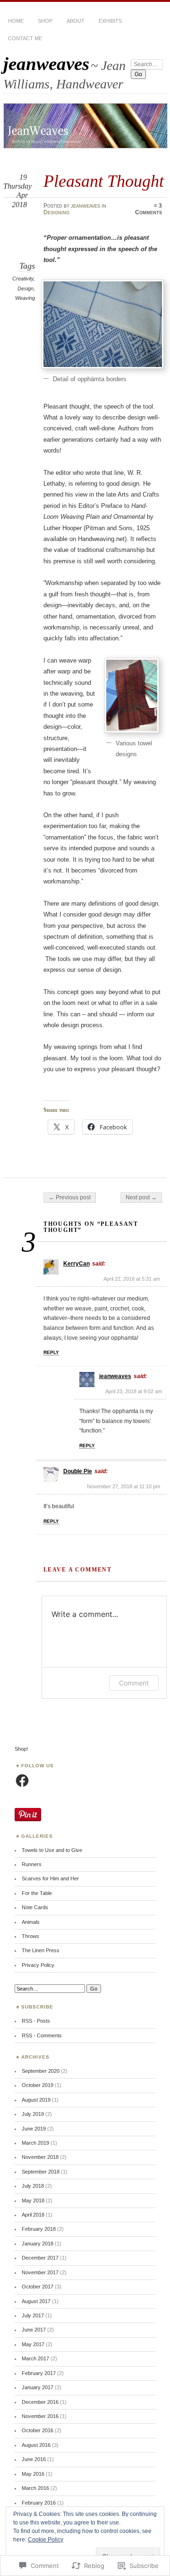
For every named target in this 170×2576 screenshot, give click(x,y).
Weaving (25, 298)
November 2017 (40, 2272)
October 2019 (38, 2085)
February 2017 (39, 2373)
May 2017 (33, 2344)
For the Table (37, 1893)
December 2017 (40, 2258)
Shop (45, 21)
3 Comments (149, 209)
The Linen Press (41, 1950)
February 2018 (39, 2229)
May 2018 (33, 2201)
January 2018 (38, 2244)
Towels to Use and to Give (52, 1850)
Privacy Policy (38, 1965)
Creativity (23, 279)
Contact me (25, 38)
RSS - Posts (36, 2021)
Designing (56, 212)
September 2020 (41, 2071)
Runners (32, 1864)
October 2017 (38, 2287)
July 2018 (33, 2186)
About (76, 21)
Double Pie (78, 1471)
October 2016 (38, 2430)
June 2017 (34, 2330)
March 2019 (35, 2143)
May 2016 (33, 2474)
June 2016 (34, 2459)
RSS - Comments (42, 2035)
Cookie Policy (46, 2540)
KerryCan (76, 1264)
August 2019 (36, 2100)
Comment (134, 1683)
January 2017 (38, 2387)
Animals (31, 1922)
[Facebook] (22, 1781)
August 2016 (36, 2445)
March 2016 (35, 2488)
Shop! (21, 1749)
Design (25, 288)
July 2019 (33, 2114)
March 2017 (35, 2358)
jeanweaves (46, 64)
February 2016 (39, 2503)
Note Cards (35, 1907)
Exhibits (110, 21)
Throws (30, 1936)
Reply (51, 1352)
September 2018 (41, 2172)
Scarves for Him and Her (50, 1878)
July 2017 (33, 2315)
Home (16, 21)
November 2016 (40, 2416)
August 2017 (36, 2301)
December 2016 (40, 2402)
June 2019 (34, 2129)
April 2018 (33, 2215)
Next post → (141, 1197)
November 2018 (40, 2157)
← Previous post (70, 1197)
